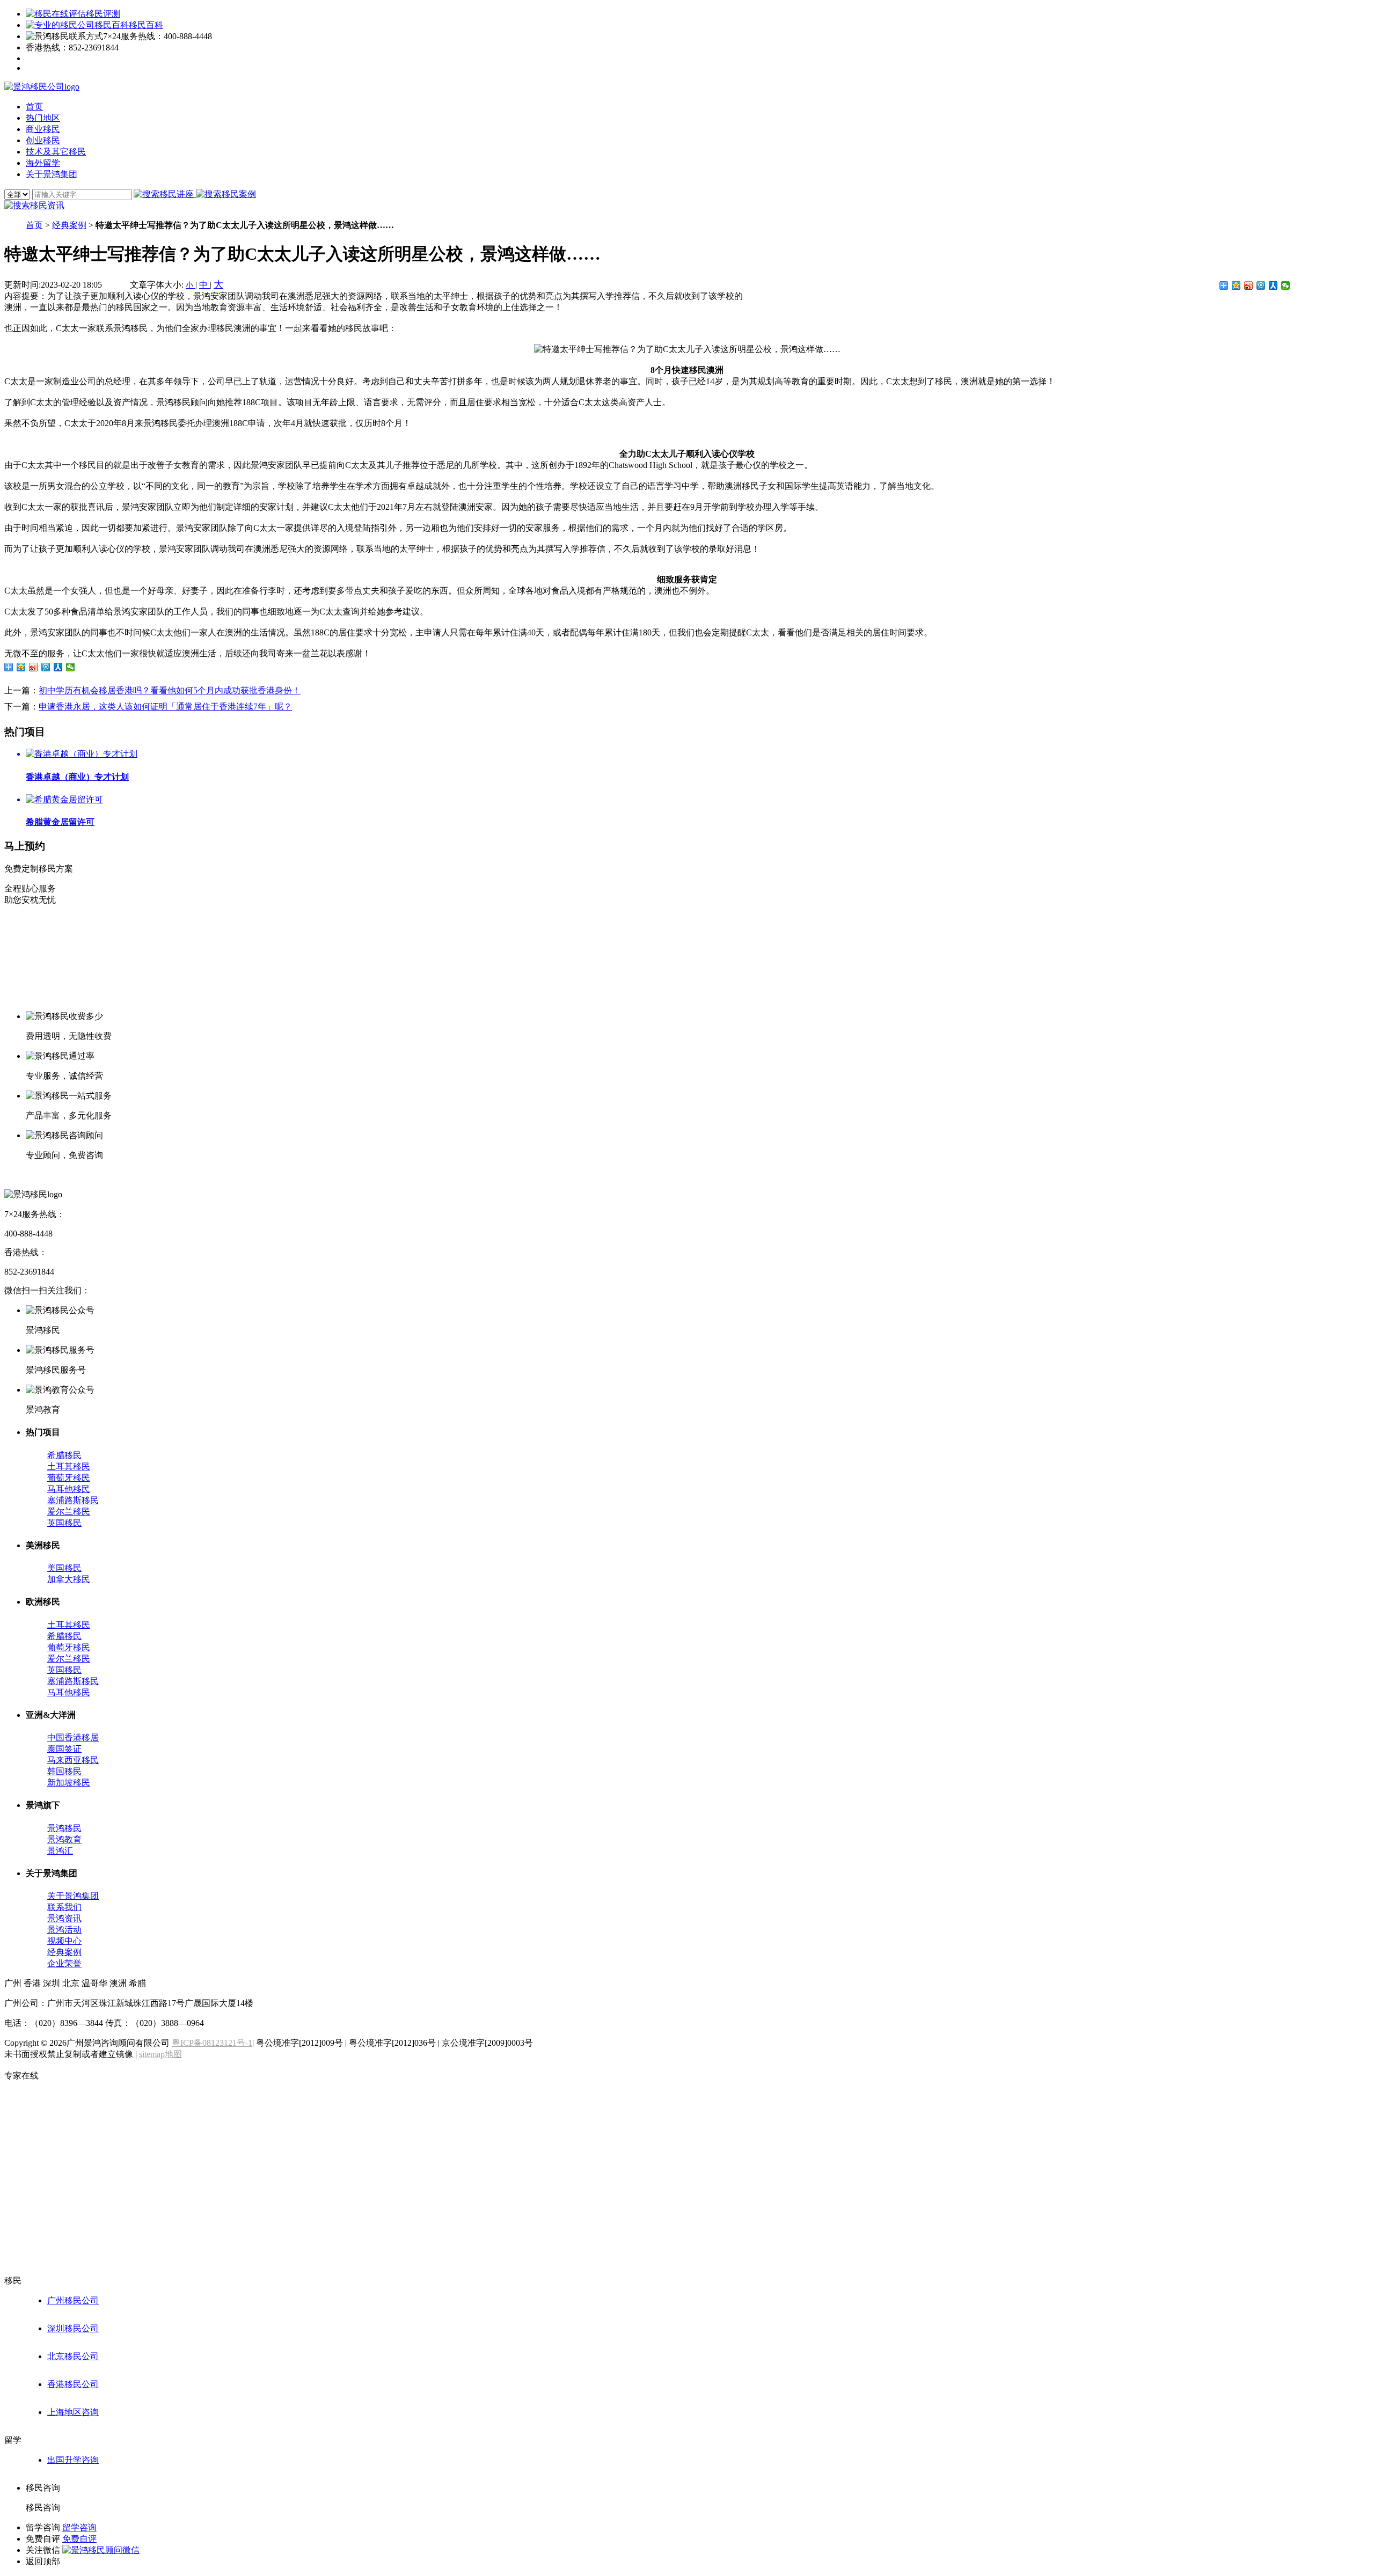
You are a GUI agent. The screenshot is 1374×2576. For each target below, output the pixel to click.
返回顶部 (43, 2561)
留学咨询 (79, 2527)
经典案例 (69, 225)
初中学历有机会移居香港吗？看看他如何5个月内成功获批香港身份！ (170, 690)
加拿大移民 (69, 1579)
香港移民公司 (73, 2384)
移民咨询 (43, 2508)
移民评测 (103, 14)
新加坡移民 (69, 1783)
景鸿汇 (60, 1851)
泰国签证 (64, 1749)
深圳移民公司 (73, 2328)
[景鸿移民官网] (42, 87)
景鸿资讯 (64, 1918)
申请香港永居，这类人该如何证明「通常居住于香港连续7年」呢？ (165, 707)
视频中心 (64, 1941)
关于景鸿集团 (73, 1896)
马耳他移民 (69, 1489)
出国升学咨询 (73, 2460)
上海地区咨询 (73, 2412)
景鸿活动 (64, 1930)
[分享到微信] (1286, 286)
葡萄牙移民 (69, 1478)
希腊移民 (64, 1455)
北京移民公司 (73, 2356)
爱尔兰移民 (69, 1512)
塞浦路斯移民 (73, 1500)
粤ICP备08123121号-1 (212, 2043)
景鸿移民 (64, 1828)
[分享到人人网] (1273, 286)
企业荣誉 (64, 1963)
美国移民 (64, 1568)
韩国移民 (64, 1771)
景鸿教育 (64, 1839)
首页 (34, 225)
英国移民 (64, 1523)
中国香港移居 (73, 1737)
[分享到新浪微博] (1249, 286)
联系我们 (64, 1907)
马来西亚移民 (73, 1760)
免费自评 (79, 2539)
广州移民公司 (73, 2300)
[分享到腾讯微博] (1261, 286)
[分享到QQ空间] (1236, 286)
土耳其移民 (69, 1466)
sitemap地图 (160, 2054)
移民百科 (146, 25)
